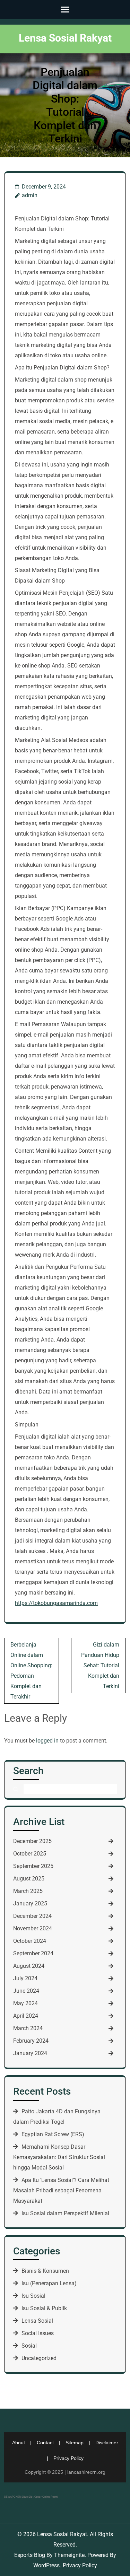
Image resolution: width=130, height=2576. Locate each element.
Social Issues (38, 2333)
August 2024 (29, 1966)
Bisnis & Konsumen (45, 2271)
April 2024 (26, 2016)
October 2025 (30, 1854)
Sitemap (75, 2443)
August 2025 (29, 1879)
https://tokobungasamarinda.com (56, 1603)
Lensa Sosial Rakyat (65, 38)
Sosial (29, 2346)
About (19, 2443)
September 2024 (33, 1953)
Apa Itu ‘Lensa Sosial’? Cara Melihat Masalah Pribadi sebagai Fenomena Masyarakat (61, 2190)
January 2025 (30, 1903)
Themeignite (69, 2555)
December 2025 (32, 1841)
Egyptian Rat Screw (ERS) (53, 2134)
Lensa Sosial (37, 2321)
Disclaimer (107, 2443)
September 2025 (33, 1866)
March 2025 (28, 1891)
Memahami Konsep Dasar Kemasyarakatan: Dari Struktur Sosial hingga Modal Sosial (59, 2157)
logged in (47, 1741)
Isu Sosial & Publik (44, 2308)
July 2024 (25, 1978)
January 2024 (30, 2053)
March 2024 (28, 2028)
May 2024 (25, 2003)
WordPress (46, 2565)
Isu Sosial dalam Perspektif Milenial (65, 2213)
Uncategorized (39, 2358)
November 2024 (33, 1928)
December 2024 (32, 1916)
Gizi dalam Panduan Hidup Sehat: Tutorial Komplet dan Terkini (100, 1665)
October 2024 (30, 1941)
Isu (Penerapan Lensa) (49, 2283)
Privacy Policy (68, 2458)
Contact (45, 2443)
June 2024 (26, 1991)
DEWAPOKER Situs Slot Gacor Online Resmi (31, 2497)
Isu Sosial (33, 2296)
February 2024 (31, 2041)
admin (30, 195)
